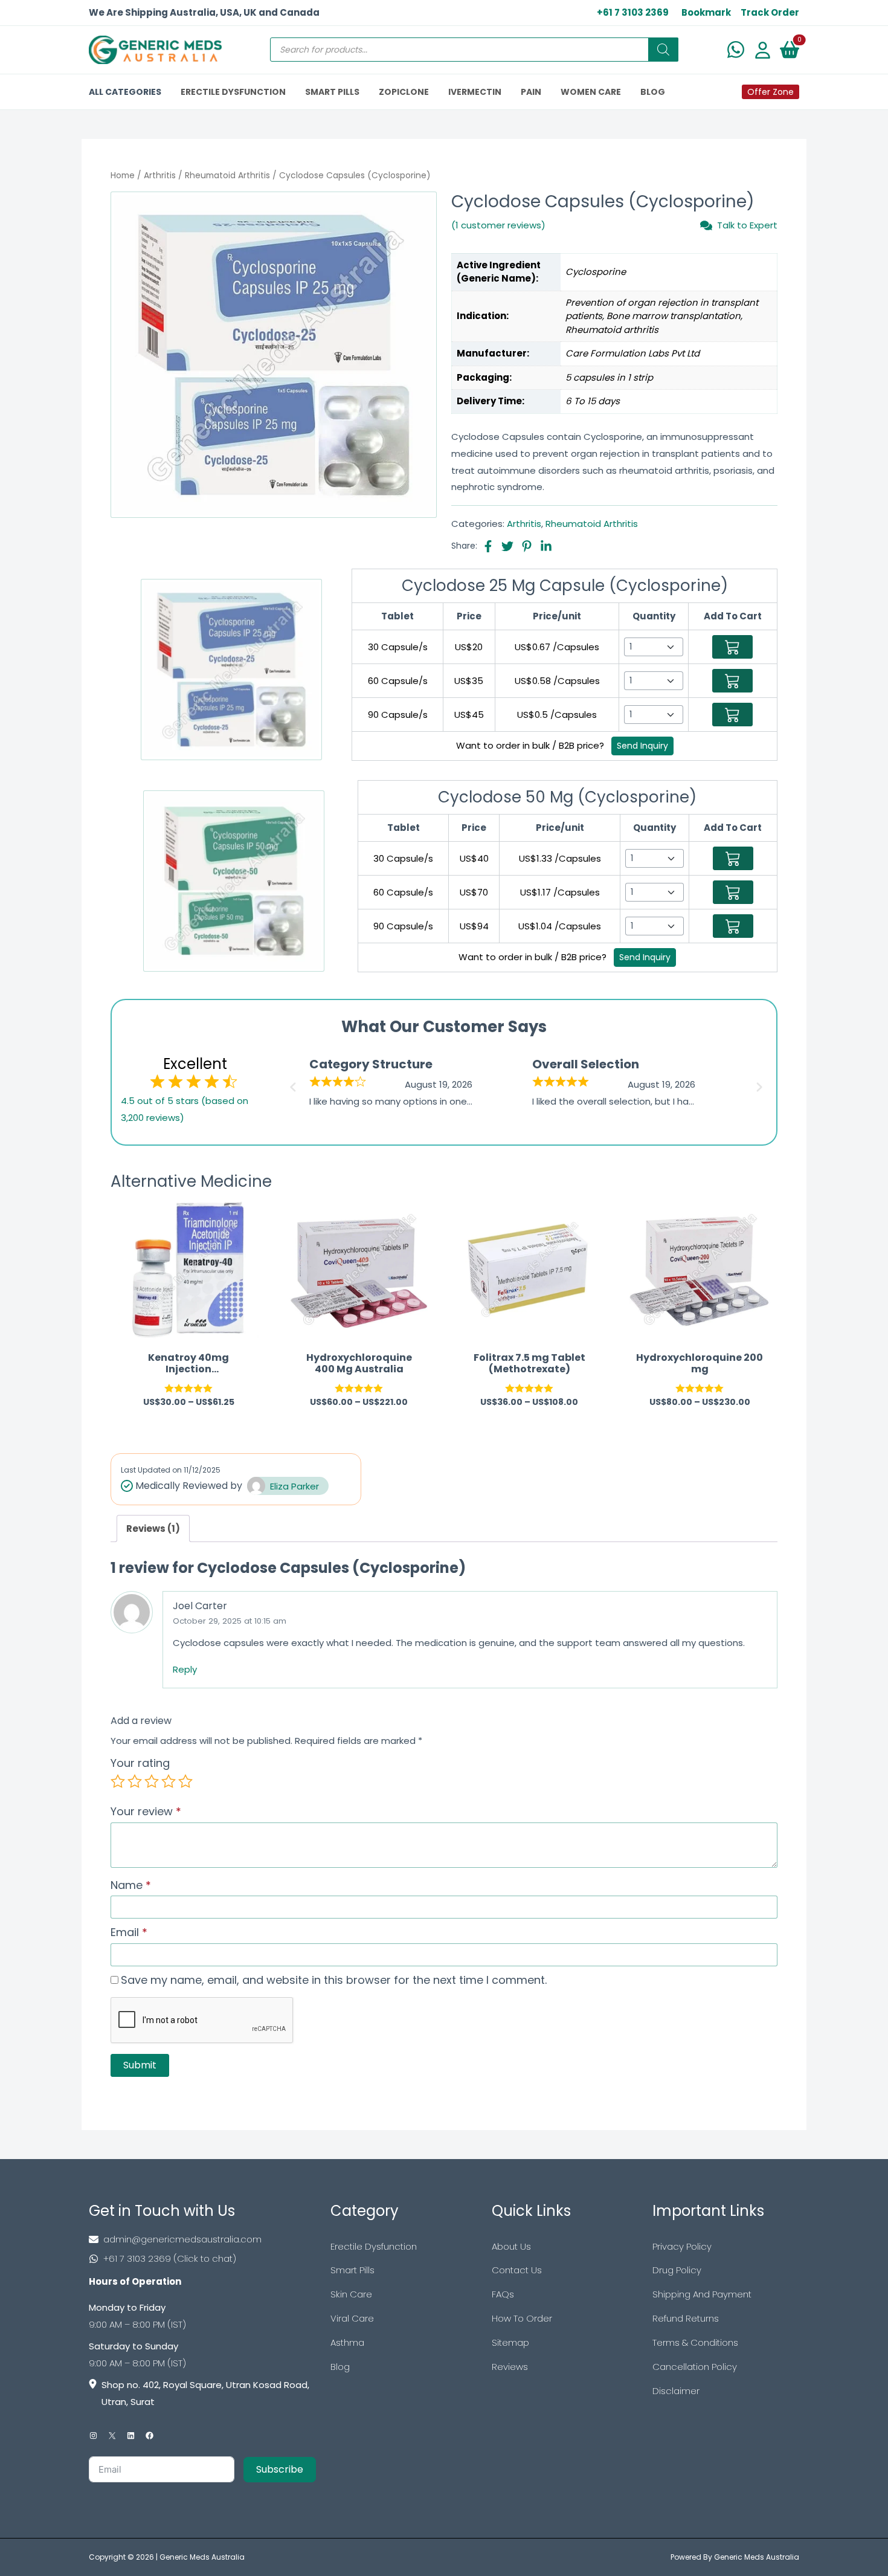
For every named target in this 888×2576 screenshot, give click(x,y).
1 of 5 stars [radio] (118, 1781)
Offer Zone (771, 92)
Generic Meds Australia (202, 2557)
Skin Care (351, 2294)
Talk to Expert (747, 225)
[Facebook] (150, 2436)
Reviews (510, 2367)
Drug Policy (677, 2270)
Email (129, 1932)
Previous (291, 1083)
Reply (185, 1669)
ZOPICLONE (404, 92)
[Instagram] (93, 2436)
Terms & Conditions (695, 2342)
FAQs (503, 2294)
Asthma (347, 2342)
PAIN (531, 92)
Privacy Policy (682, 2246)
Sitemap (510, 2342)
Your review (146, 1811)
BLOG (653, 92)
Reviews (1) (153, 1528)
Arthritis (160, 176)
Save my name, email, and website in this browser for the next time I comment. (334, 1980)
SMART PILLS (332, 92)
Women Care (591, 92)
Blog (340, 2367)
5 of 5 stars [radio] (185, 1781)
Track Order (770, 12)
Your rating (140, 1763)
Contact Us (517, 2270)
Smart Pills (352, 2270)
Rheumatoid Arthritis (227, 176)
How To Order (522, 2318)
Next (761, 1083)
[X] (112, 2436)
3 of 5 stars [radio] (152, 1781)
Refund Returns (686, 2318)
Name (131, 1885)
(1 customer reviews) (498, 225)
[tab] (153, 1528)
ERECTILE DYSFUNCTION (233, 92)
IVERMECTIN (475, 92)
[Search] (663, 50)
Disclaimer (676, 2391)
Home (123, 176)
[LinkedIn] (131, 2436)
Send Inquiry (642, 746)
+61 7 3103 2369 (633, 12)
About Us (511, 2246)
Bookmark (706, 12)
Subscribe (280, 2469)
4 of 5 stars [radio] (169, 1781)
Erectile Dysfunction (374, 2246)
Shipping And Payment (702, 2294)
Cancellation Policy (695, 2367)
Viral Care (352, 2318)
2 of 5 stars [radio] (135, 1781)
